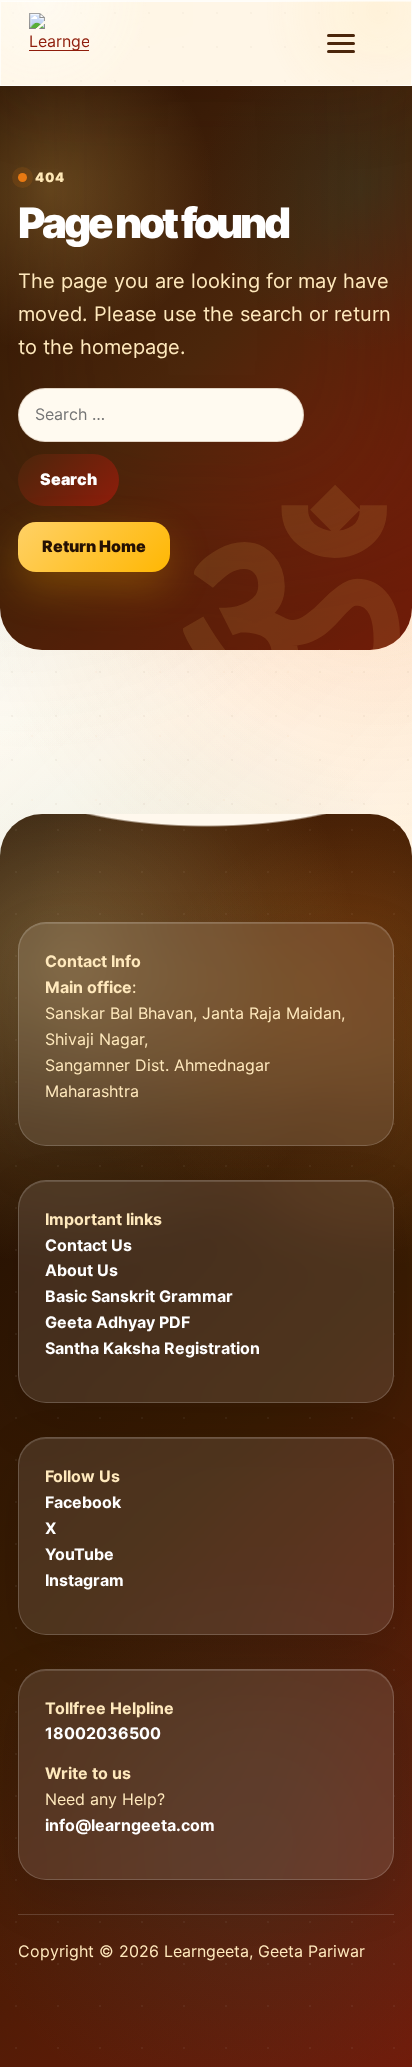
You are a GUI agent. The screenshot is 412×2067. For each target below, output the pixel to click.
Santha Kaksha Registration (152, 1348)
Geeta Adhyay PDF (117, 1322)
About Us (81, 1270)
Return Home (94, 546)
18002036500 (103, 1733)
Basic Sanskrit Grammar (139, 1296)
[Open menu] (341, 43)
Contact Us (88, 1245)
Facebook (83, 1502)
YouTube (79, 1554)
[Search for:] (161, 415)
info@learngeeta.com (130, 1825)
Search (68, 479)
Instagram (84, 1580)
